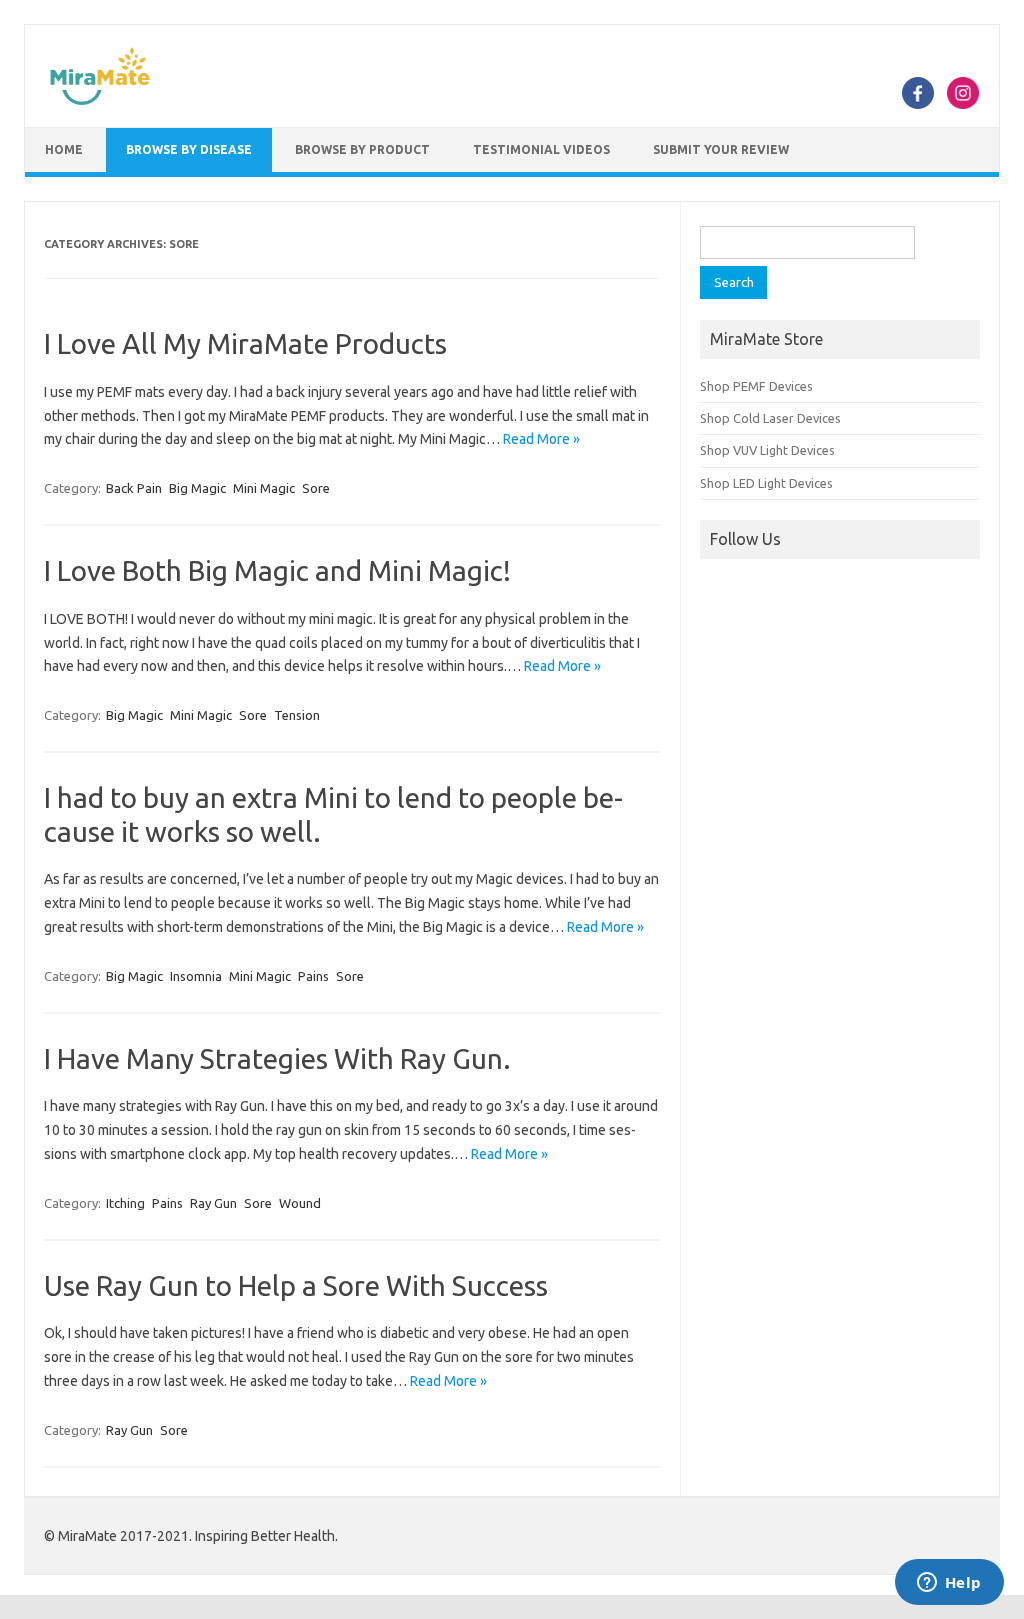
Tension (297, 715)
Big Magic (197, 488)
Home (64, 149)
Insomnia (196, 976)
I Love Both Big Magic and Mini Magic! (277, 570)
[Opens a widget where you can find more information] (949, 1584)
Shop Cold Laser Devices (770, 418)
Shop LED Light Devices (766, 483)
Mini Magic (264, 488)
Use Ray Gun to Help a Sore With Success (296, 1285)
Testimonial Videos (541, 149)
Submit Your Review (721, 149)
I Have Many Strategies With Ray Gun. (277, 1058)
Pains (313, 976)
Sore (316, 488)
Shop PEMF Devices (756, 386)
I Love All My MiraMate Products (245, 343)
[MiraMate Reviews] (100, 102)
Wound (300, 1203)
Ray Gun (213, 1203)
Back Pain (134, 488)
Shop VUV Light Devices (767, 450)
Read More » (541, 439)
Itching (125, 1203)
